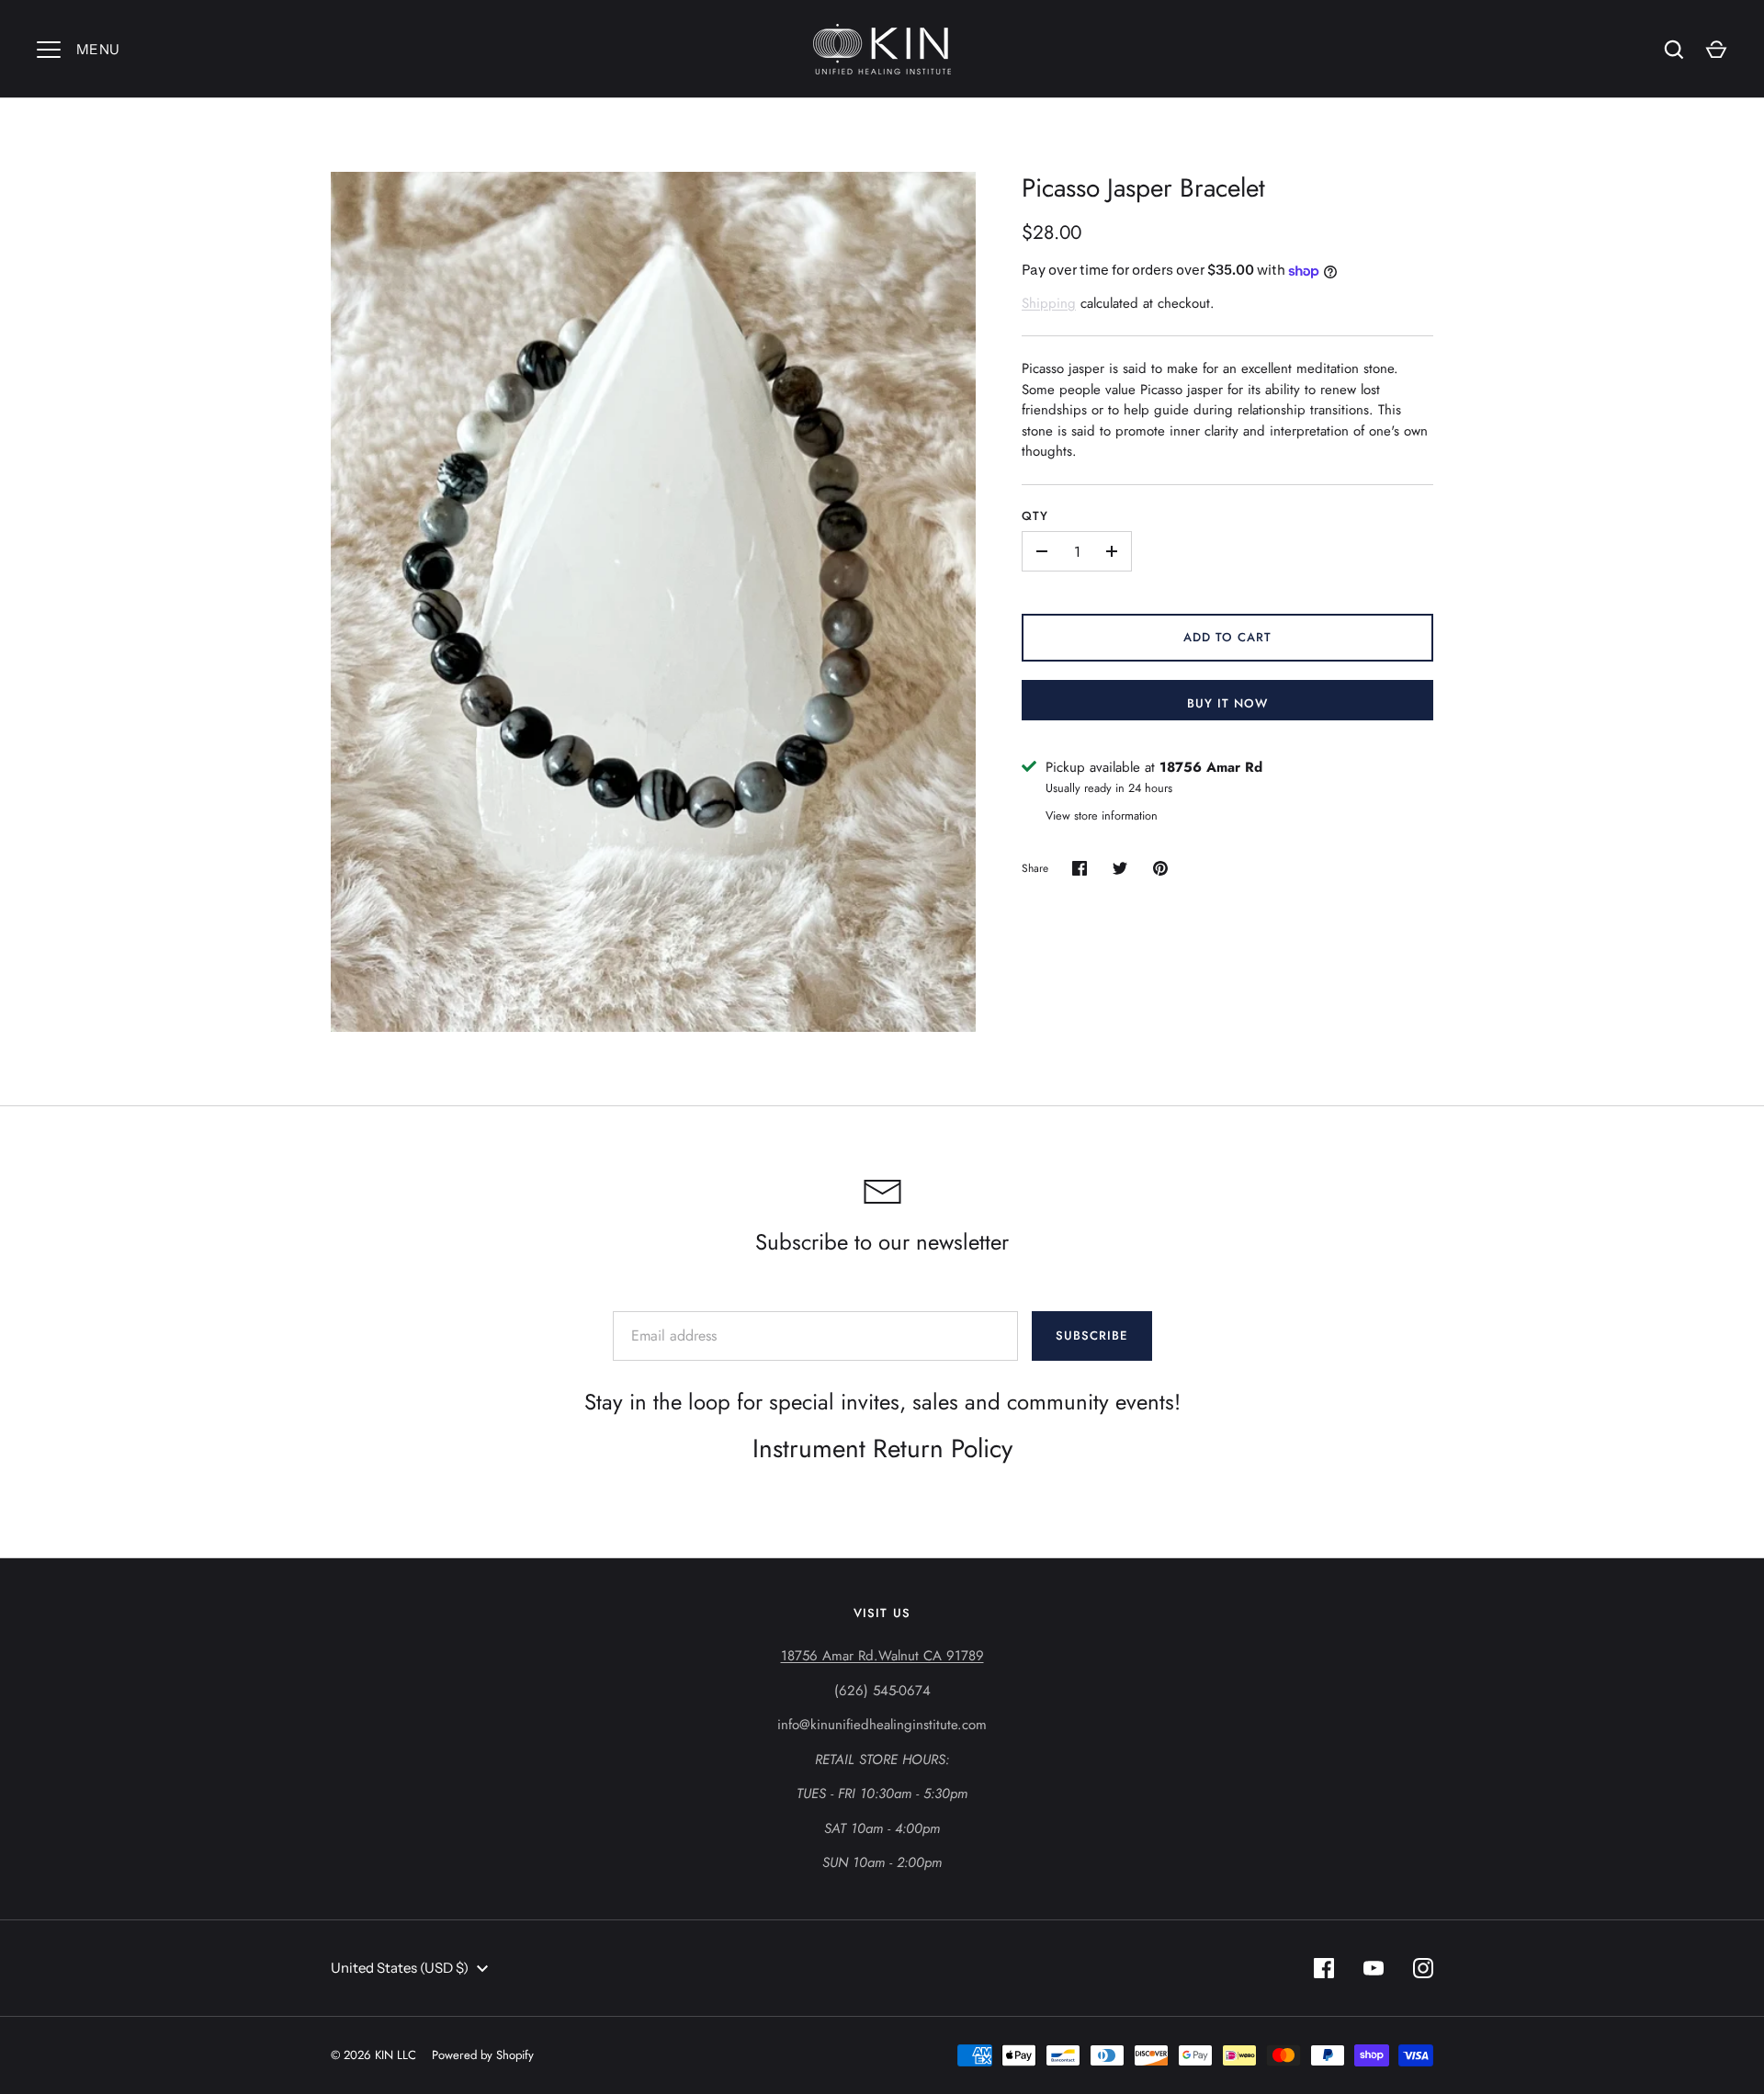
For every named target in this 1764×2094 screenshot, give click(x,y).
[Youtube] (1374, 1968)
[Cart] (1716, 50)
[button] (1227, 410)
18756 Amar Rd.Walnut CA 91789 (882, 1656)
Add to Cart (1228, 637)
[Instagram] (1423, 1968)
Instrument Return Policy (882, 1449)
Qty (1035, 516)
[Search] (1674, 50)
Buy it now (1228, 703)
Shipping (1049, 303)
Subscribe (1091, 1336)
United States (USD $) (400, 1968)
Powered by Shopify (483, 2055)
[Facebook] (1324, 1968)
